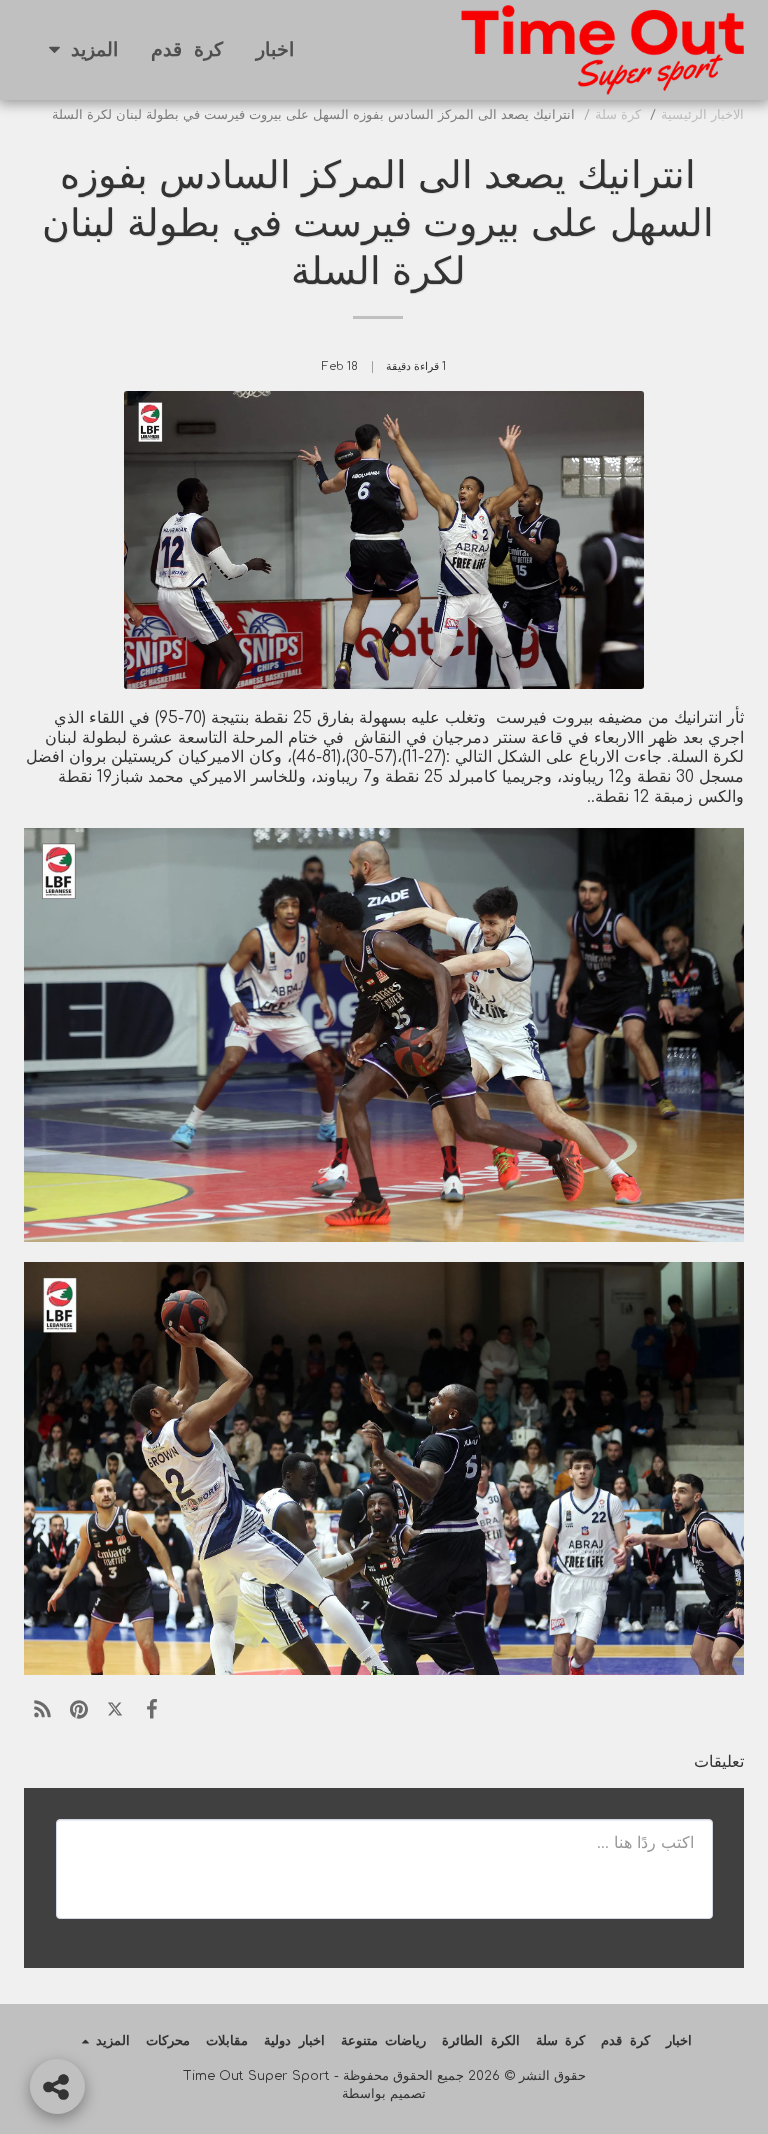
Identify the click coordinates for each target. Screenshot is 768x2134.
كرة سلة (618, 115)
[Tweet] (115, 1709)
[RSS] (42, 1709)
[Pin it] (78, 1709)
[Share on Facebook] (151, 1709)
